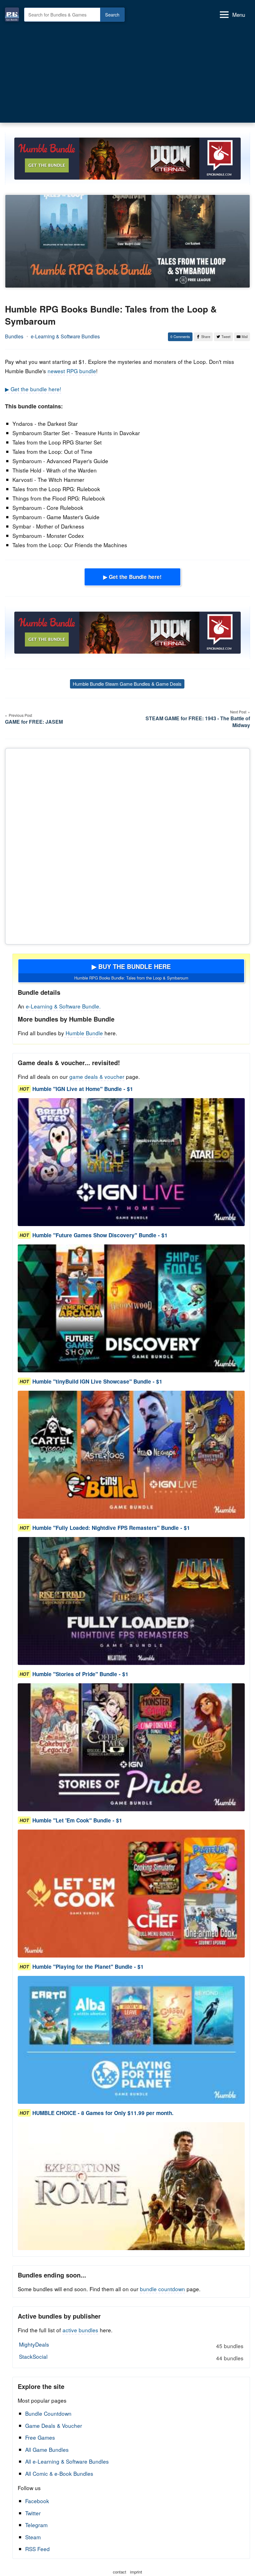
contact (120, 2572)
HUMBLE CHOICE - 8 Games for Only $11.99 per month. (103, 2113)
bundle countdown (162, 2289)
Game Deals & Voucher (54, 2426)
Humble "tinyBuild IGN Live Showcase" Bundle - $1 (97, 1381)
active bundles (80, 2330)
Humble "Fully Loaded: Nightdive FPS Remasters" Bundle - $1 (111, 1528)
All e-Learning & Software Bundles (67, 2461)
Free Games (40, 2437)
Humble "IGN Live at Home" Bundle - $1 (83, 1089)
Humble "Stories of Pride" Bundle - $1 (80, 1674)
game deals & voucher (97, 1076)
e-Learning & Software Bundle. (63, 1006)
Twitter (33, 2513)
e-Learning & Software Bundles (65, 336)
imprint (136, 2572)
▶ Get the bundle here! (33, 389)
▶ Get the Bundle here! (132, 577)
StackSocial (131, 2357)
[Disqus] (127, 845)
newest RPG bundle (72, 371)
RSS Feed (37, 2549)
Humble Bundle (84, 1033)
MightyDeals (131, 2345)
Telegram (36, 2525)
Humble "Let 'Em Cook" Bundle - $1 (77, 1820)
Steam (33, 2537)
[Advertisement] (127, 71)
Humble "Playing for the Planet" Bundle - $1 (88, 1967)
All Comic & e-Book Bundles (59, 2473)
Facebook (37, 2501)
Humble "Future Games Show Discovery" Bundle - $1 (100, 1235)
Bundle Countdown (48, 2413)
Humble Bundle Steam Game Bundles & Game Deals (127, 684)
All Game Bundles (47, 2449)
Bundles (14, 336)
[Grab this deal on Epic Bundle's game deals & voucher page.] (131, 1162)
